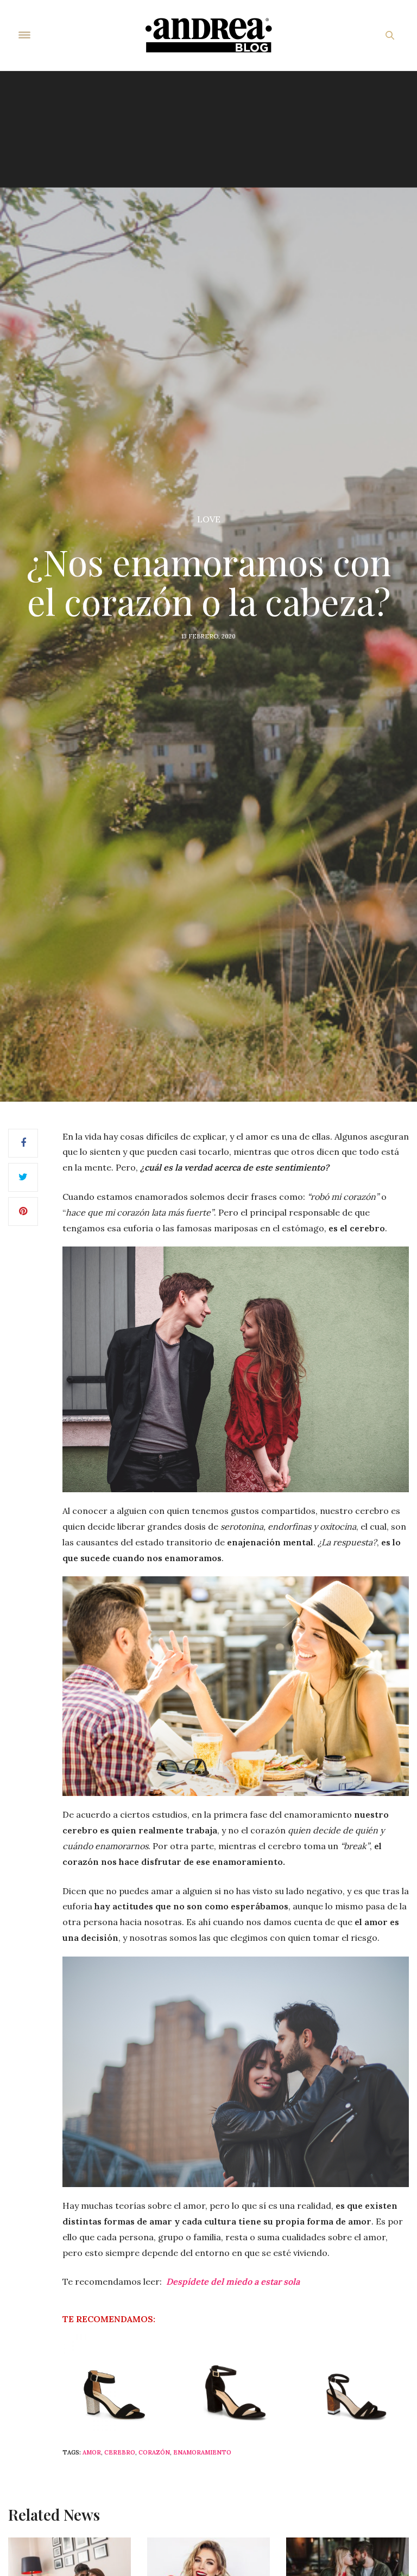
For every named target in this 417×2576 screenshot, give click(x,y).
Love (209, 519)
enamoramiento (202, 2452)
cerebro (120, 2452)
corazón (154, 2452)
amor (92, 2452)
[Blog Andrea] (209, 35)
